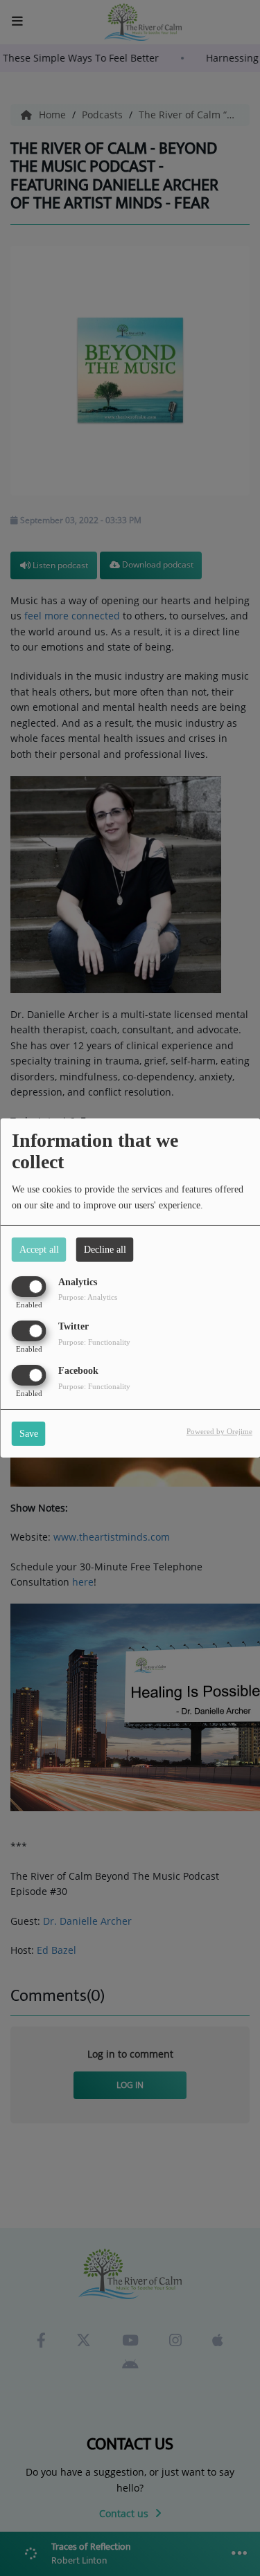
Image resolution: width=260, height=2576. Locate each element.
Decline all (105, 1250)
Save (29, 1434)
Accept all (39, 1250)
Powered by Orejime (219, 1431)
